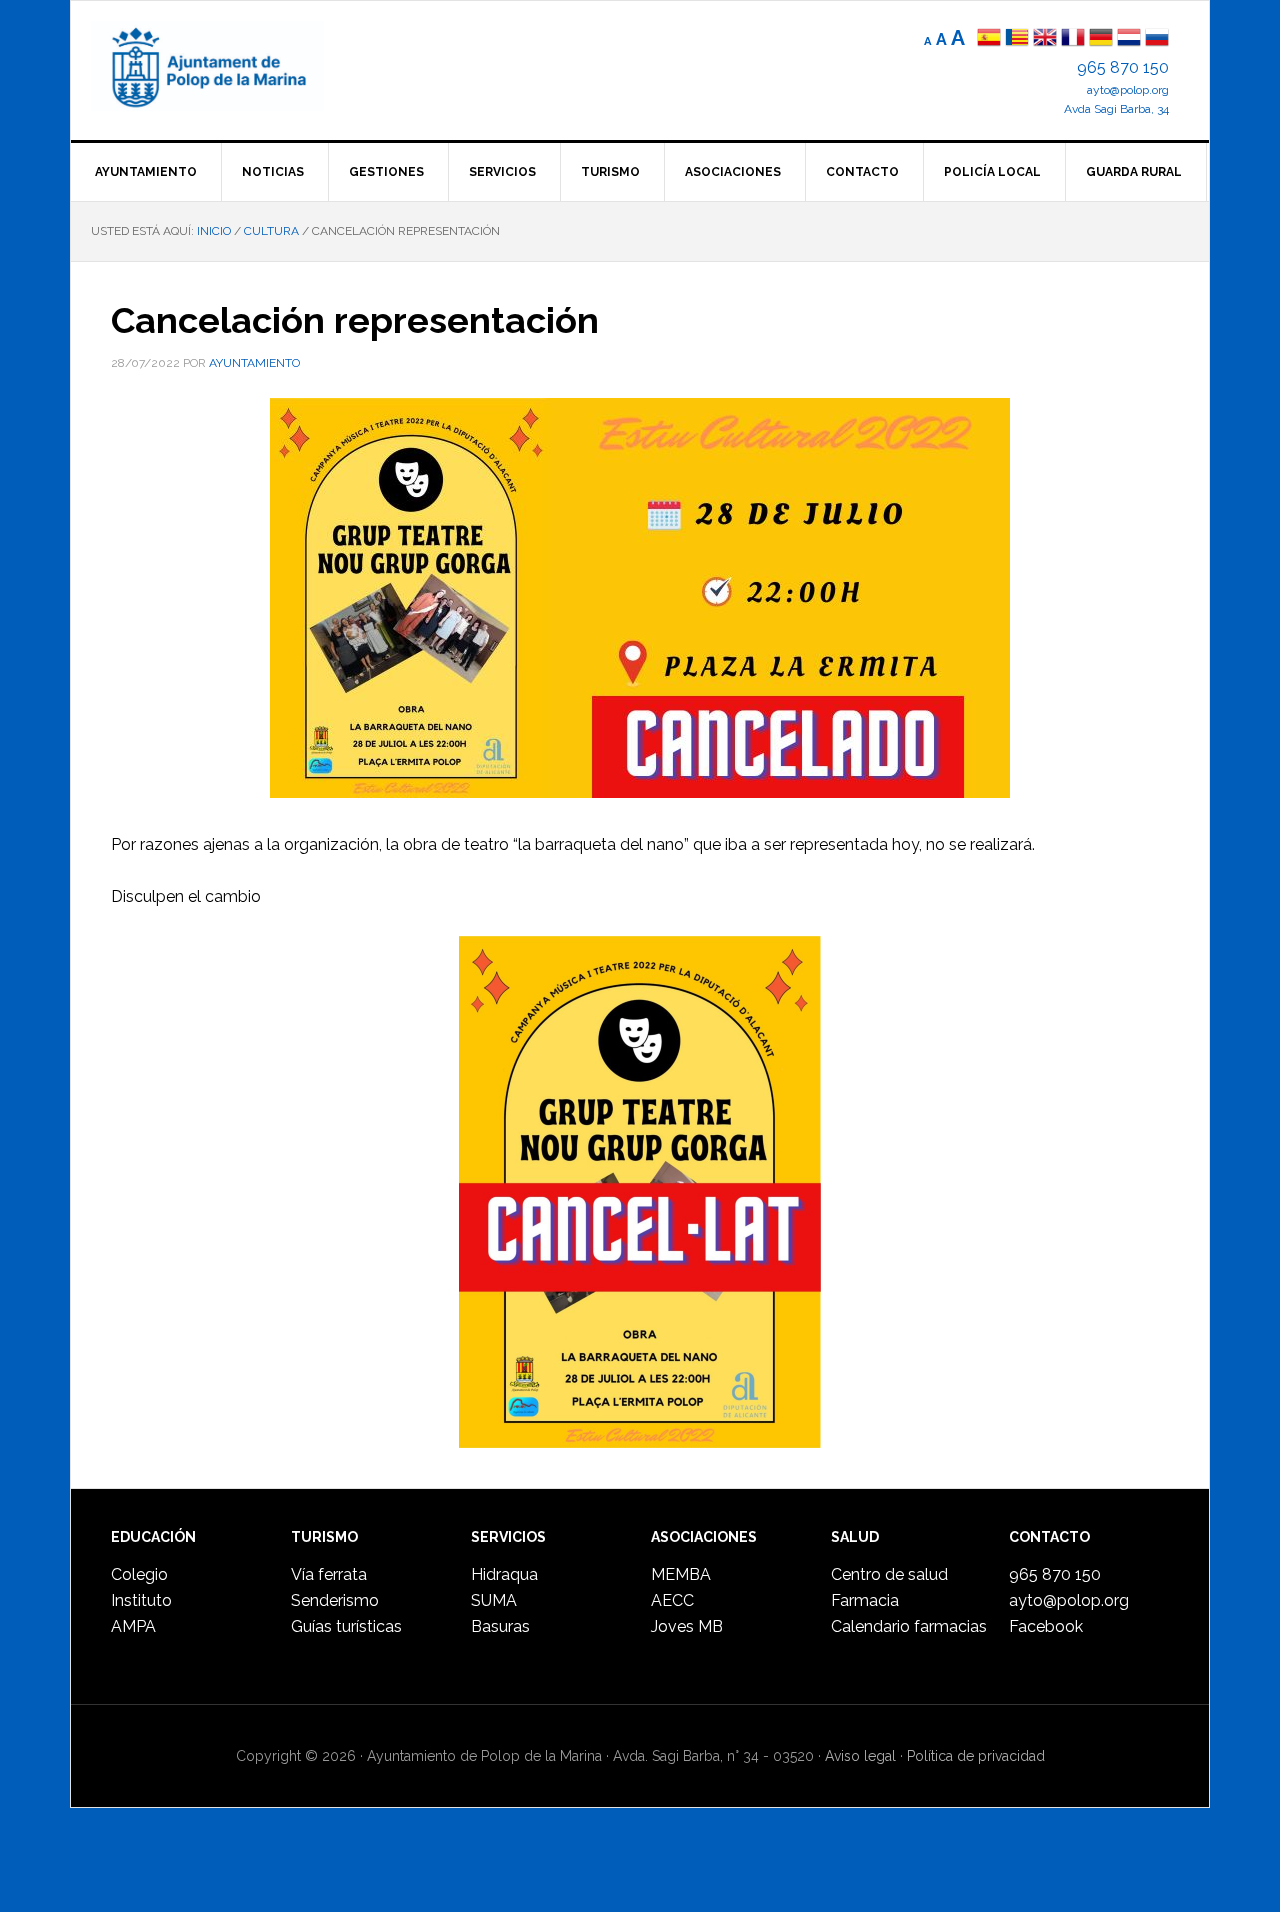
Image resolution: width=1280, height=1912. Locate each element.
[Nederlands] (1131, 39)
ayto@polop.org (1128, 90)
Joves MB (687, 1626)
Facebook (1046, 1626)
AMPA (133, 1626)
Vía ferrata (329, 1574)
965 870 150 (1123, 67)
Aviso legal (860, 1756)
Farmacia (865, 1600)
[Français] (1073, 39)
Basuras (500, 1626)
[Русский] (1157, 39)
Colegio (139, 1574)
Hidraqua (504, 1574)
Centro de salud (889, 1574)
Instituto (141, 1600)
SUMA (494, 1600)
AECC (672, 1600)
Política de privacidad (976, 1756)
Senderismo (335, 1600)
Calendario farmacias (909, 1626)
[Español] (989, 39)
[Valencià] (1017, 39)
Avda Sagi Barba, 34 (1116, 109)
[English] (1045, 39)
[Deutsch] (1101, 39)
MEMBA (681, 1574)
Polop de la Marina (231, 66)
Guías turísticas (346, 1626)
